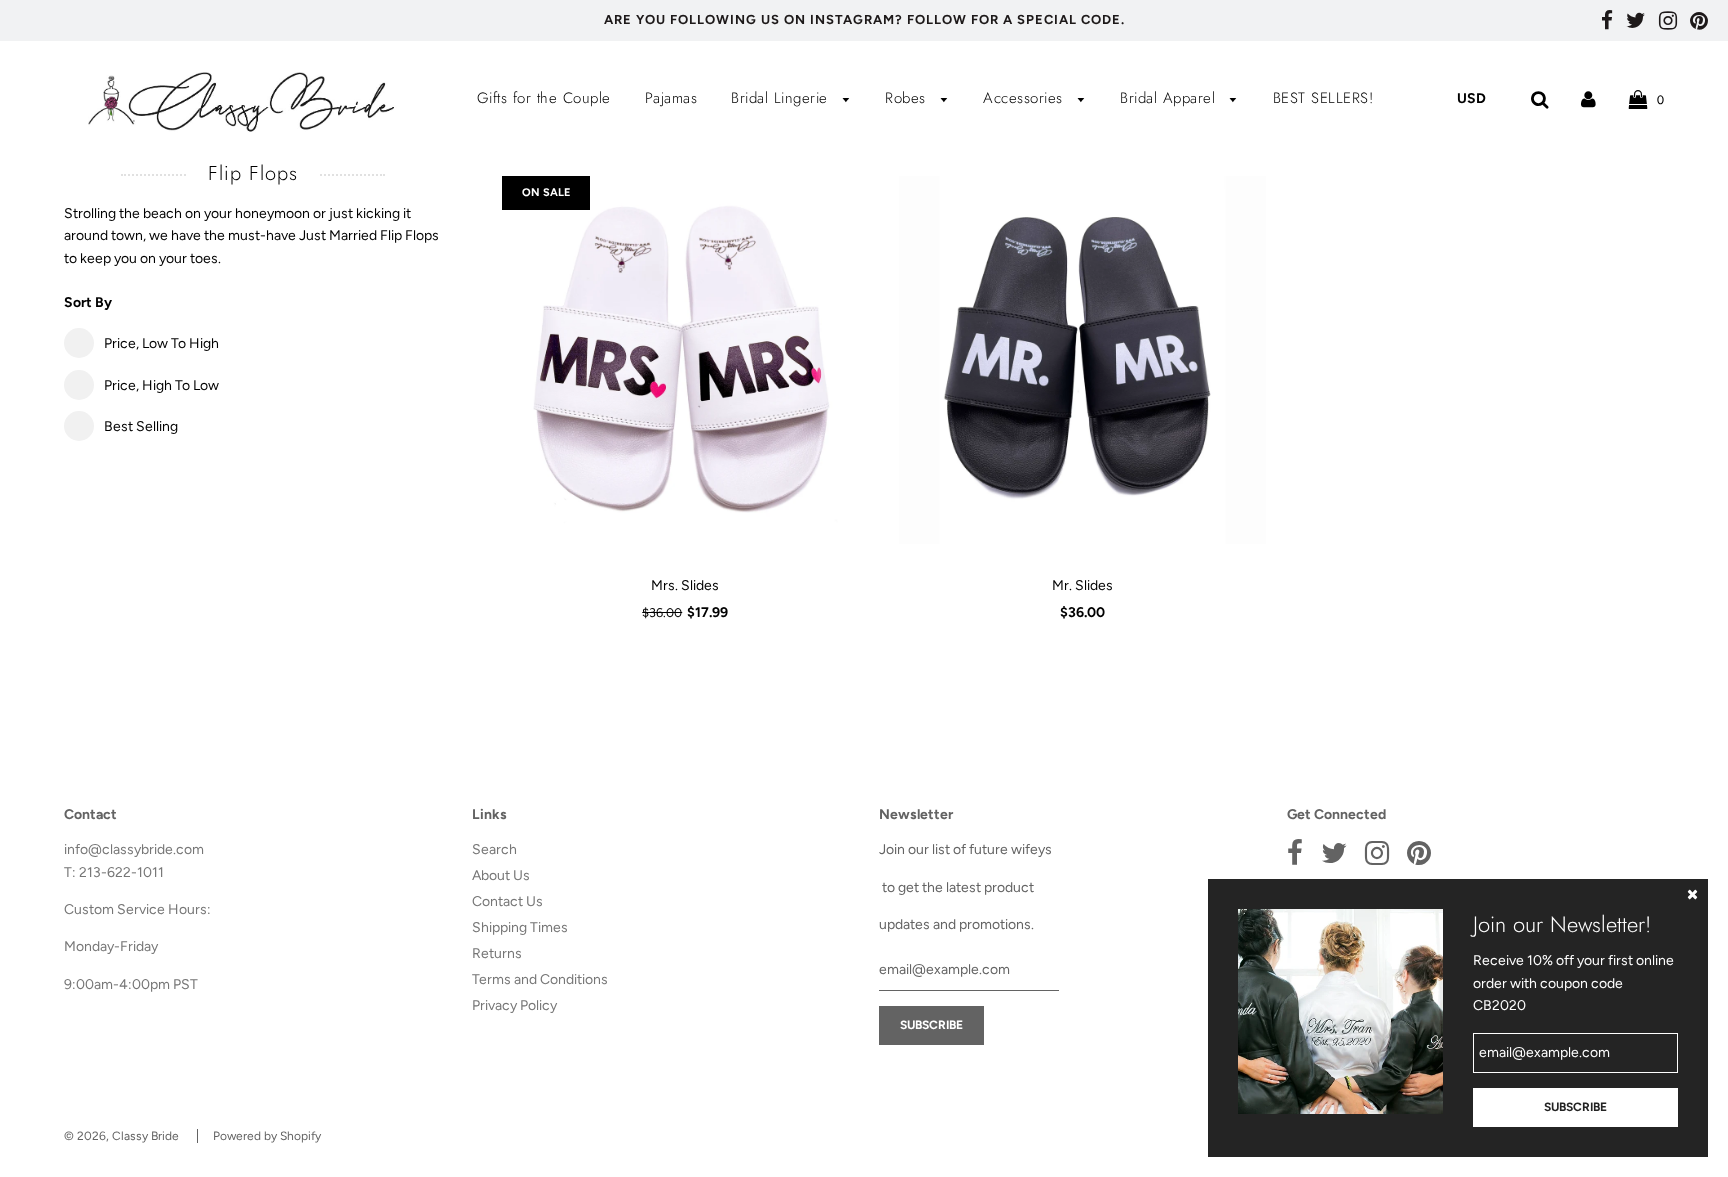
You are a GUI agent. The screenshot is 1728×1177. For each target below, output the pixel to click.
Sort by (88, 302)
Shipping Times (520, 927)
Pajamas (671, 98)
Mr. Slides (1082, 585)
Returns (497, 953)
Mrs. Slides (685, 585)
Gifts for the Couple (544, 98)
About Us (501, 875)
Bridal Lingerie (782, 98)
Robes (908, 98)
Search (494, 849)
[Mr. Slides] (1082, 360)
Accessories (1025, 98)
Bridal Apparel (1170, 98)
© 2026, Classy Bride (121, 1136)
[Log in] (1588, 98)
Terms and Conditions (540, 979)
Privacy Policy (514, 1005)
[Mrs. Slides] (685, 360)
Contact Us (507, 901)
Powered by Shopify (267, 1136)
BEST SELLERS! (1323, 98)
